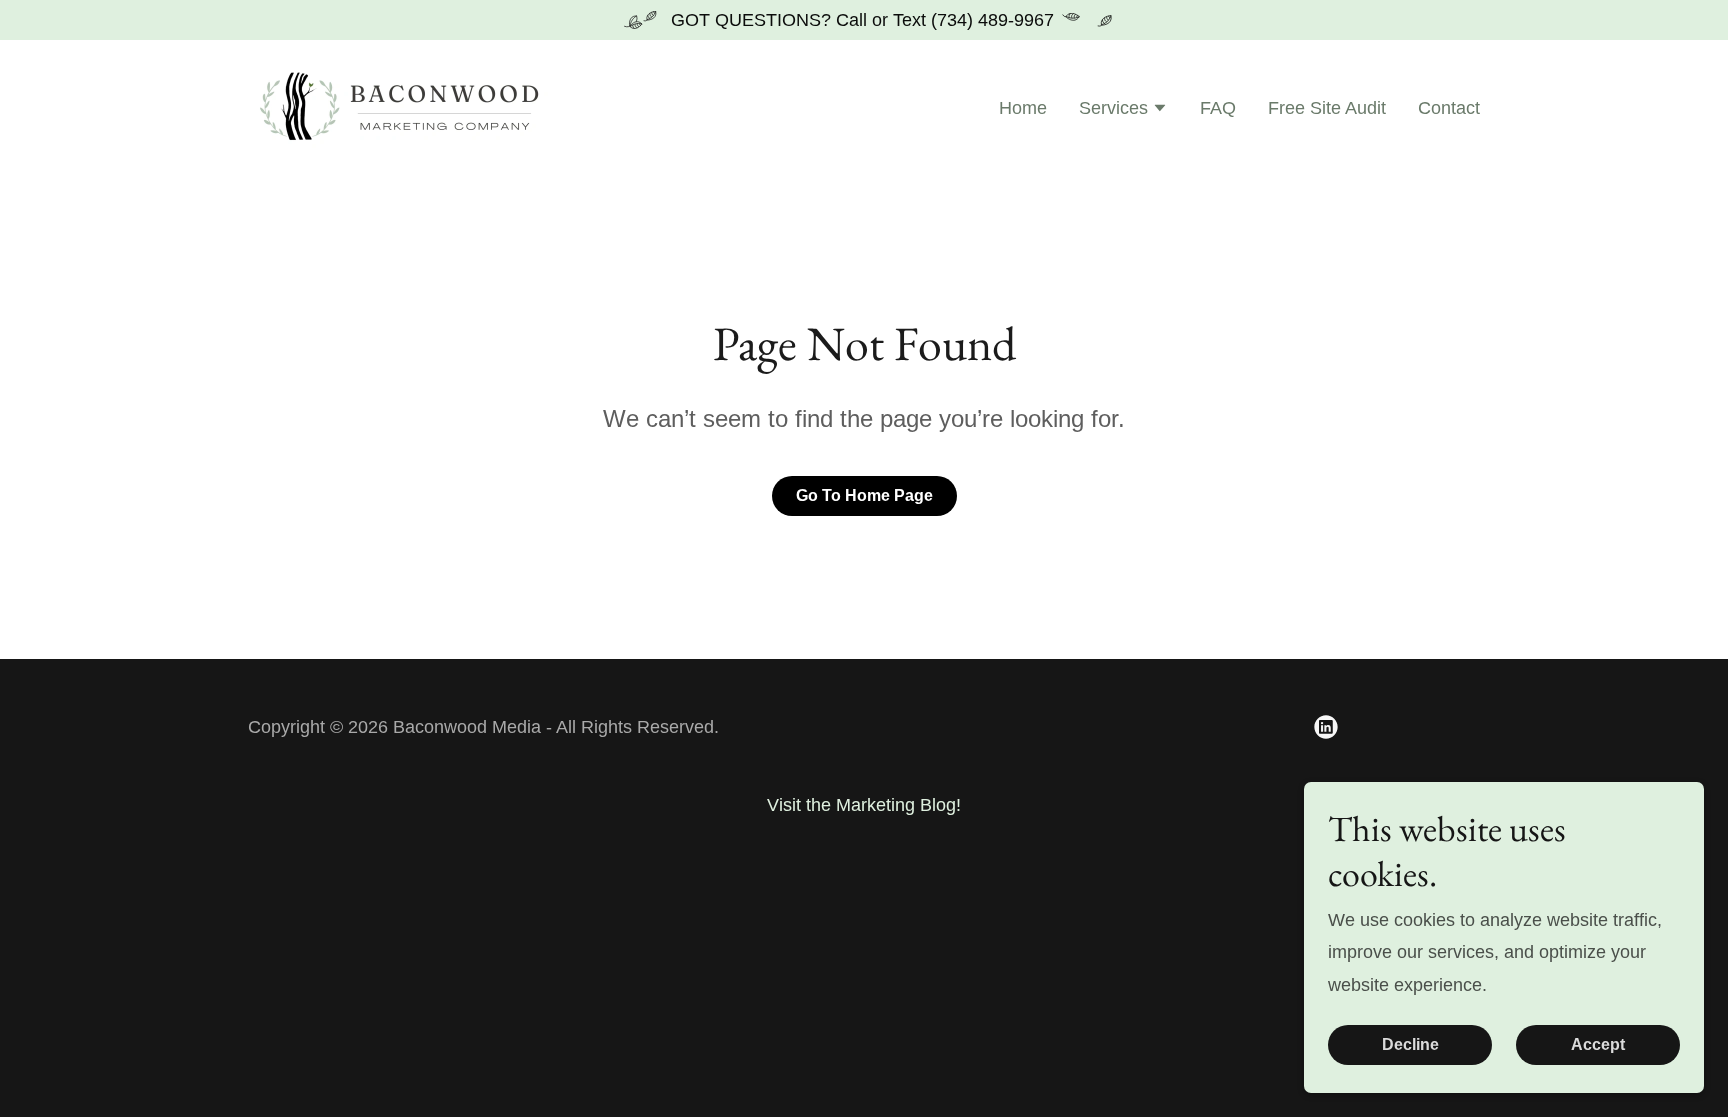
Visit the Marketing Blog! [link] (864, 805)
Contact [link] (1449, 108)
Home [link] (1023, 108)
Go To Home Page (864, 495)
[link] (402, 107)
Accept (1598, 1044)
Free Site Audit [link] (1327, 108)
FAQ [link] (1218, 108)
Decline (1410, 1044)
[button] (1123, 110)
